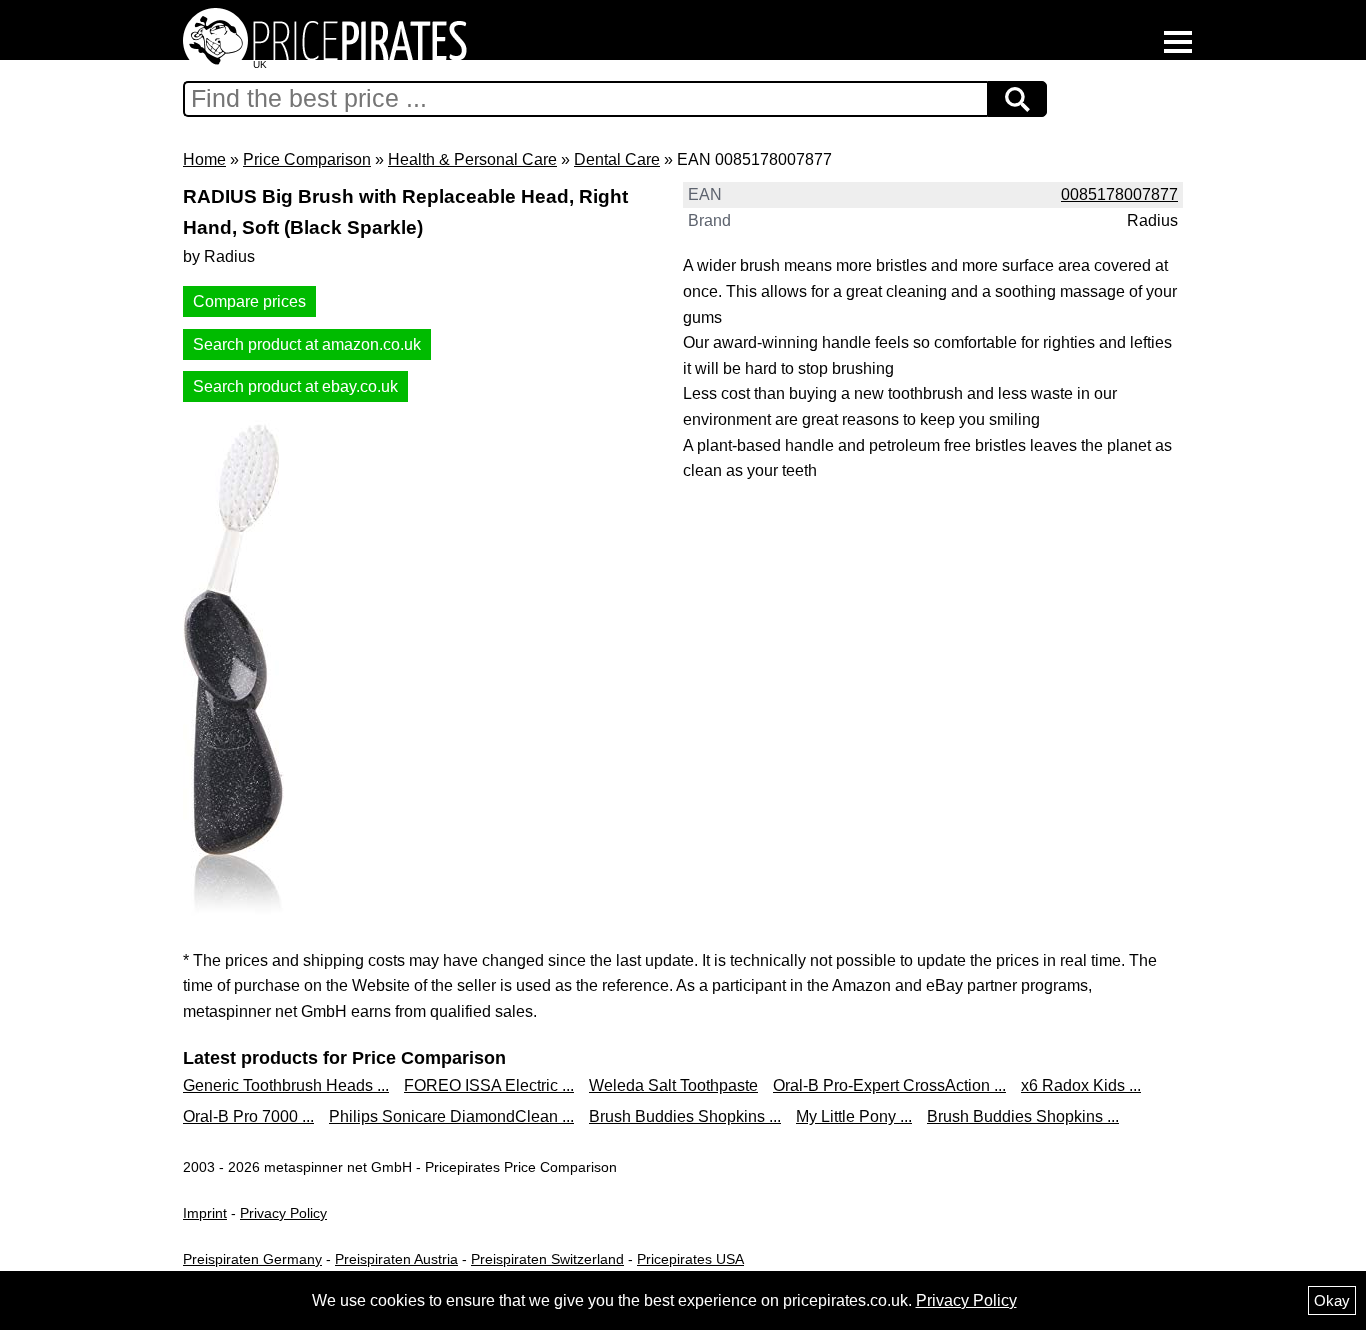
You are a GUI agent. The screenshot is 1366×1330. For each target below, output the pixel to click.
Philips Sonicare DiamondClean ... (451, 1116)
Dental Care (617, 159)
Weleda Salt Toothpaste (673, 1085)
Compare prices (249, 301)
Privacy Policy (283, 1213)
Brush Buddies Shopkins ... (685, 1116)
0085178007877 (1119, 194)
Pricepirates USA (690, 1259)
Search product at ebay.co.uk (295, 386)
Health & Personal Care (472, 159)
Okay (1332, 1300)
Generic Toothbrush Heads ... (286, 1085)
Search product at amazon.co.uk (307, 344)
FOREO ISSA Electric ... (489, 1085)
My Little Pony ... (854, 1116)
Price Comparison (307, 159)
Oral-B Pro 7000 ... (248, 1116)
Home (204, 159)
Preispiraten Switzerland (547, 1259)
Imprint (205, 1213)
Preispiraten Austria (396, 1259)
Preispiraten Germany (252, 1259)
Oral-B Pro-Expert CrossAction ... (889, 1085)
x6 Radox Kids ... (1081, 1085)
